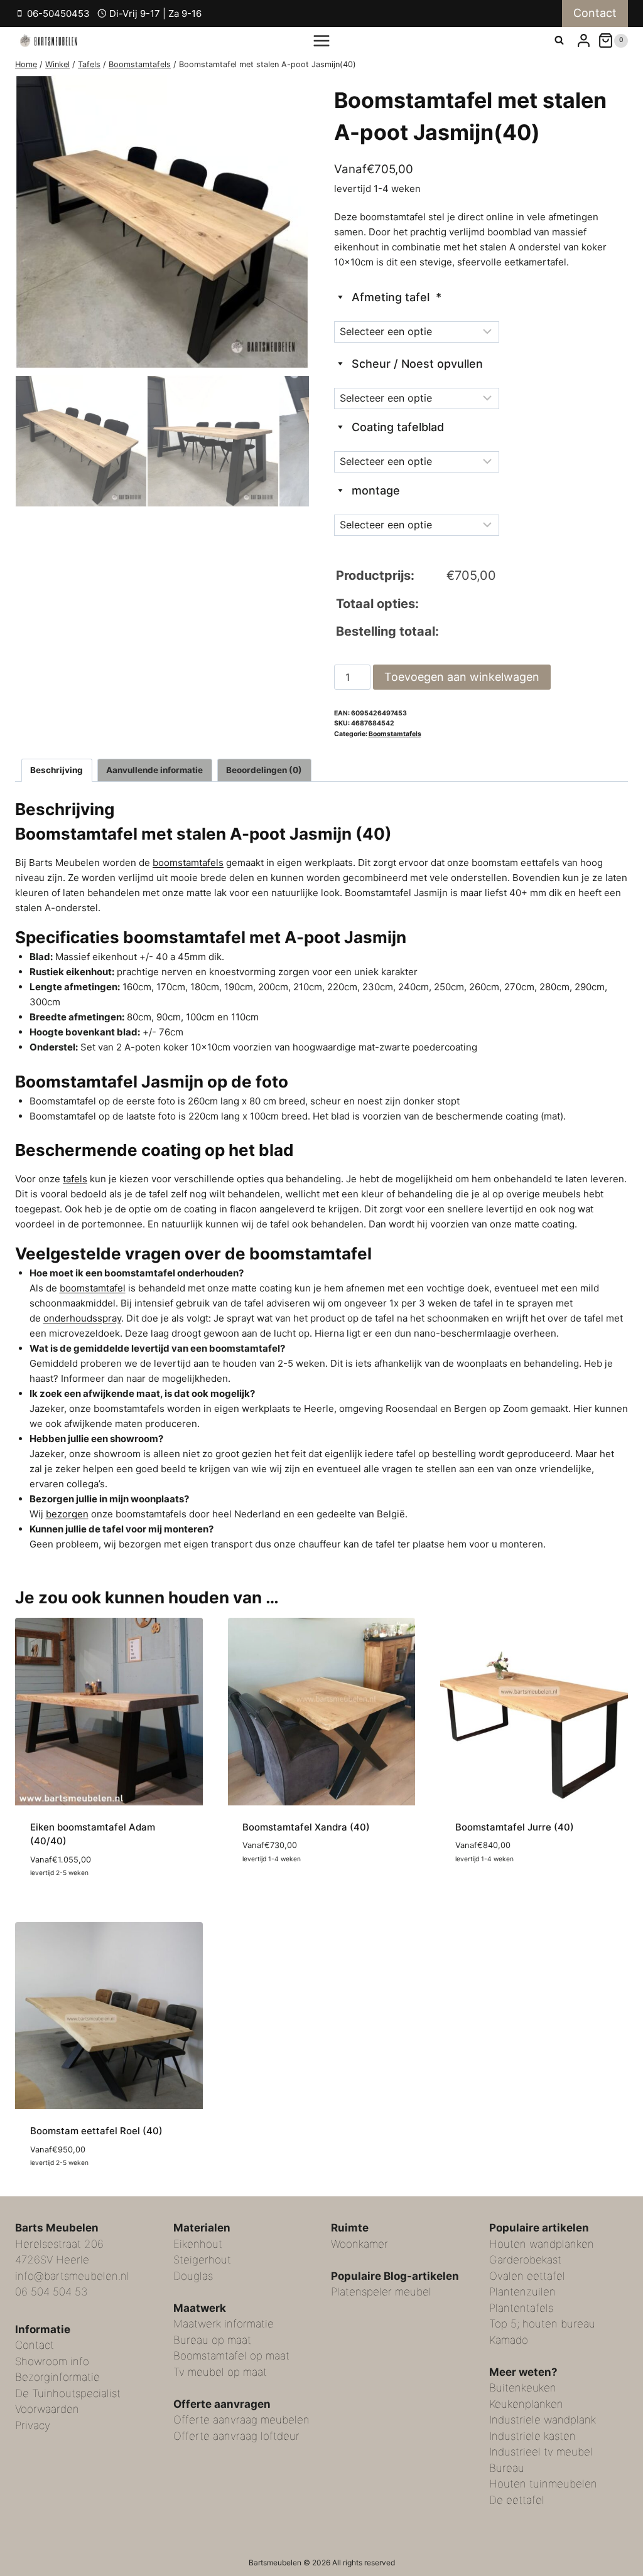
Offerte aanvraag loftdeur (236, 2435)
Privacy (33, 2425)
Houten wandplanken (542, 2243)
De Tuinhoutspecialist (68, 2393)
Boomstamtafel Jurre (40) (515, 1827)
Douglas (193, 2275)
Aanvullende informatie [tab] (154, 770)
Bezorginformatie (57, 2377)
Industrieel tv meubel (541, 2452)
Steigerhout (202, 2260)
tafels (75, 1179)
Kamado (509, 2339)
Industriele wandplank (543, 2420)
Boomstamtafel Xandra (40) (306, 1827)
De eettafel (517, 2499)
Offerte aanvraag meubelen (241, 2420)
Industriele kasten (532, 2435)
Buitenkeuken (523, 2388)
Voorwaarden (47, 2409)
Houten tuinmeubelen (543, 2484)
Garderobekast (525, 2260)
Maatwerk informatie (224, 2324)
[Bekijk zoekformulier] (559, 40)
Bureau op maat (212, 2339)
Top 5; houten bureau (542, 2324)
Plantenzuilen (522, 2292)
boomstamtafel (93, 1288)
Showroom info (52, 2361)
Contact (595, 13)
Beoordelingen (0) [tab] (264, 770)
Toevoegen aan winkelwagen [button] (309, 1895)
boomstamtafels (188, 863)
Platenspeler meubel (381, 2292)
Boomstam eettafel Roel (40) (96, 2131)
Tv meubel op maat (220, 2371)
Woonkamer (359, 2243)
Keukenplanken (526, 2403)
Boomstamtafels (395, 734)
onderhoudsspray (82, 1318)
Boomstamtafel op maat (231, 2356)
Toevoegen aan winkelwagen (462, 677)
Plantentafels (521, 2307)
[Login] (584, 40)
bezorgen (67, 1514)
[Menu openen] (322, 40)
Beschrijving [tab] (57, 770)
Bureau (507, 2467)
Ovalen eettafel (527, 2275)
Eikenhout (198, 2243)
